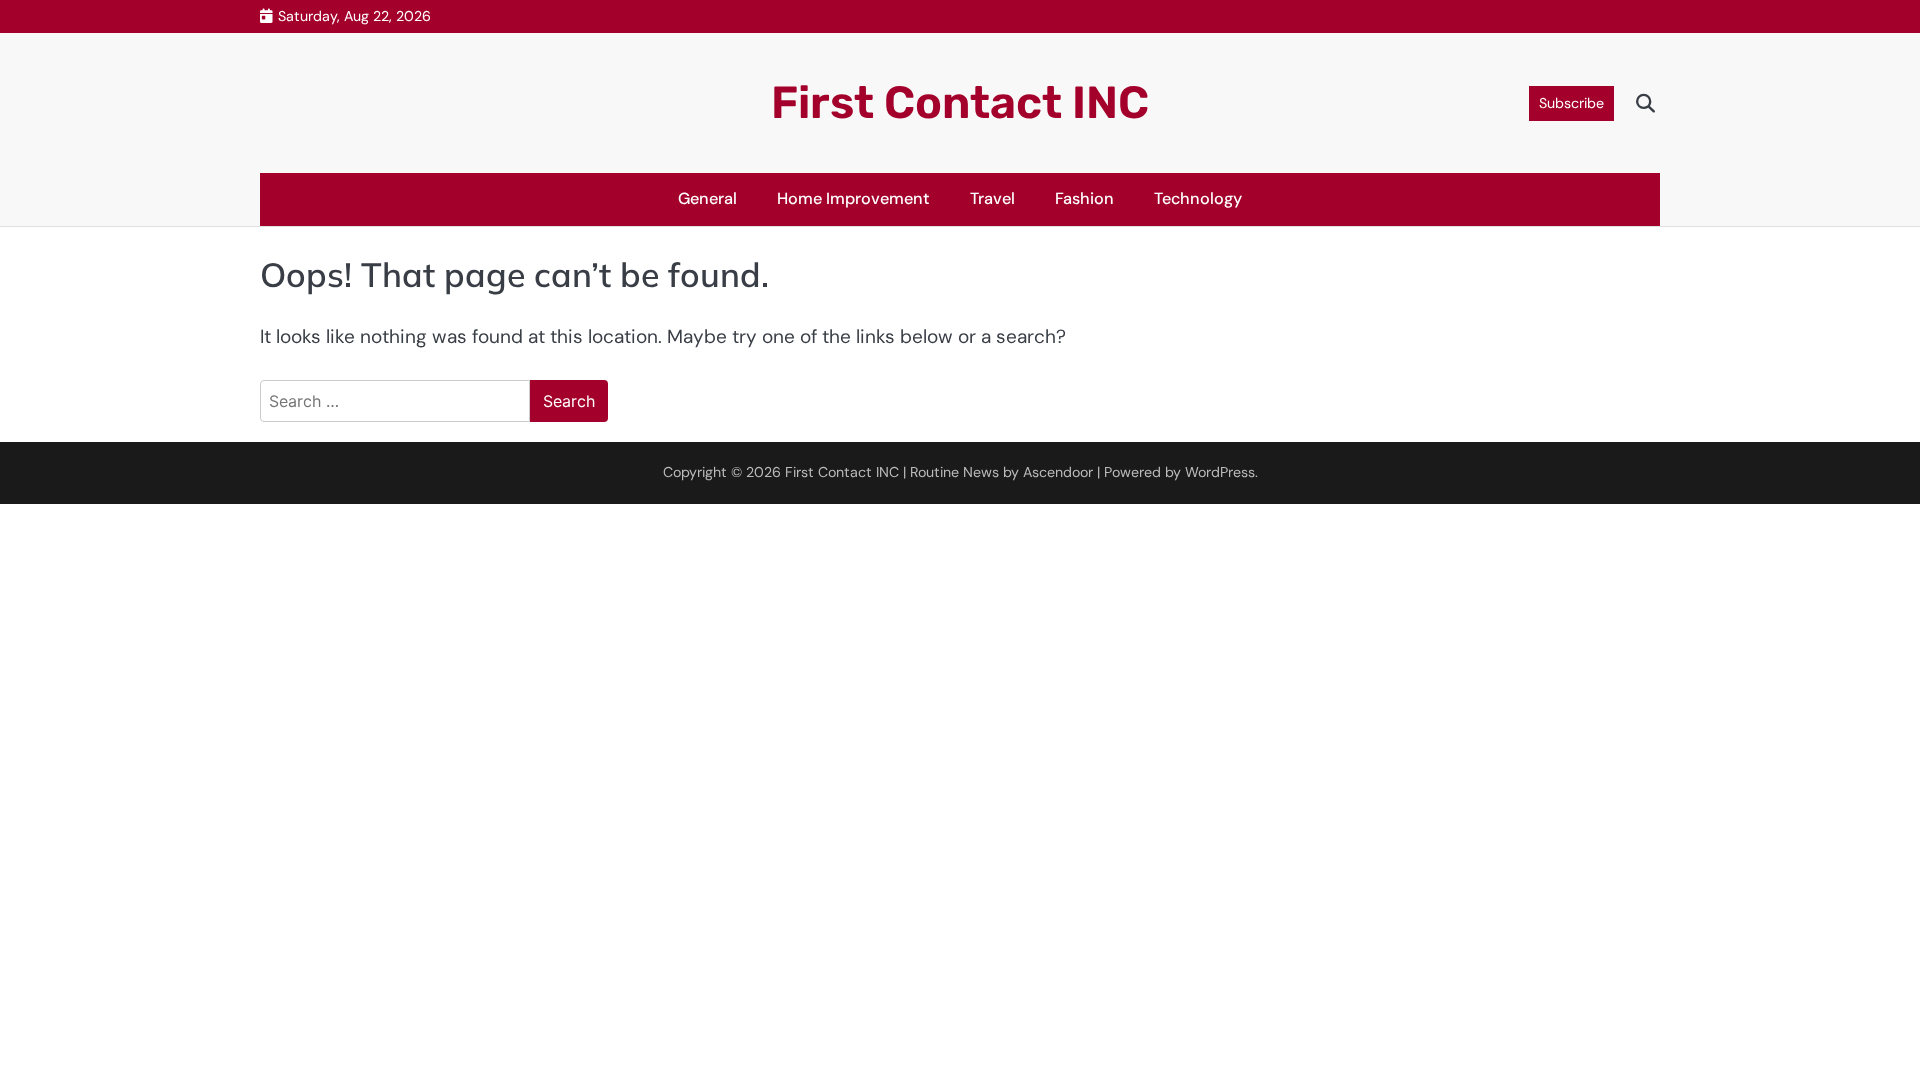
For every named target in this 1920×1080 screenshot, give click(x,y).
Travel (992, 198)
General (707, 198)
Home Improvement (853, 198)
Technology (1198, 198)
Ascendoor (1058, 472)
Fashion (1084, 198)
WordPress (1220, 472)
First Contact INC (960, 102)
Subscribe (1571, 103)
